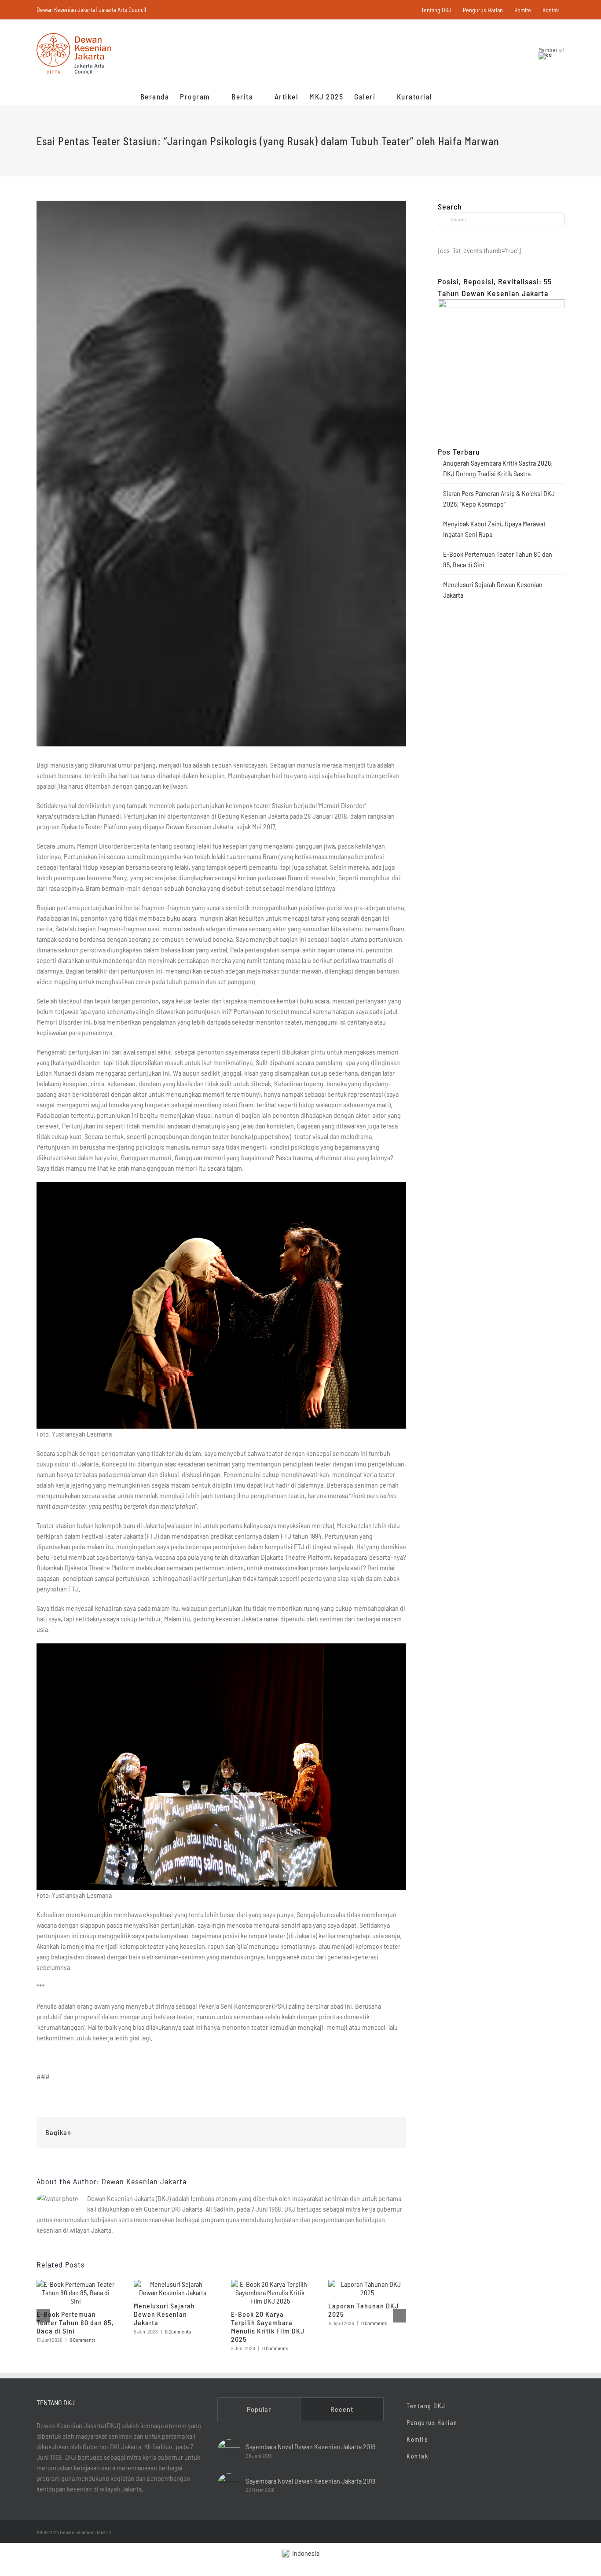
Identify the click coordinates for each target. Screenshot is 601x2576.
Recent (342, 2409)
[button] (447, 96)
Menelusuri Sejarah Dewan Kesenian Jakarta (164, 2314)
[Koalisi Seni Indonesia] (546, 55)
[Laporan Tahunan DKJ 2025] (367, 2284)
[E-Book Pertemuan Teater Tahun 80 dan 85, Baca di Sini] (75, 2284)
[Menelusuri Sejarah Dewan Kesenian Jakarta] (173, 2284)
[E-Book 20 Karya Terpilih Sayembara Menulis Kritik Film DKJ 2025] (270, 2284)
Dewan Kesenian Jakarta (144, 2181)
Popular (259, 2409)
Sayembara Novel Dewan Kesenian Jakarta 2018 (311, 2481)
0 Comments (82, 2340)
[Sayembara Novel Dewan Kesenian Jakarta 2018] (229, 2485)
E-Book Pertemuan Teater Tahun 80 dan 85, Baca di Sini (75, 2322)
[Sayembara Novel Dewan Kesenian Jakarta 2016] (229, 2451)
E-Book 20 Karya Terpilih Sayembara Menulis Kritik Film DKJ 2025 (268, 2326)
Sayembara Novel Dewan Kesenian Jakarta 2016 (311, 2446)
